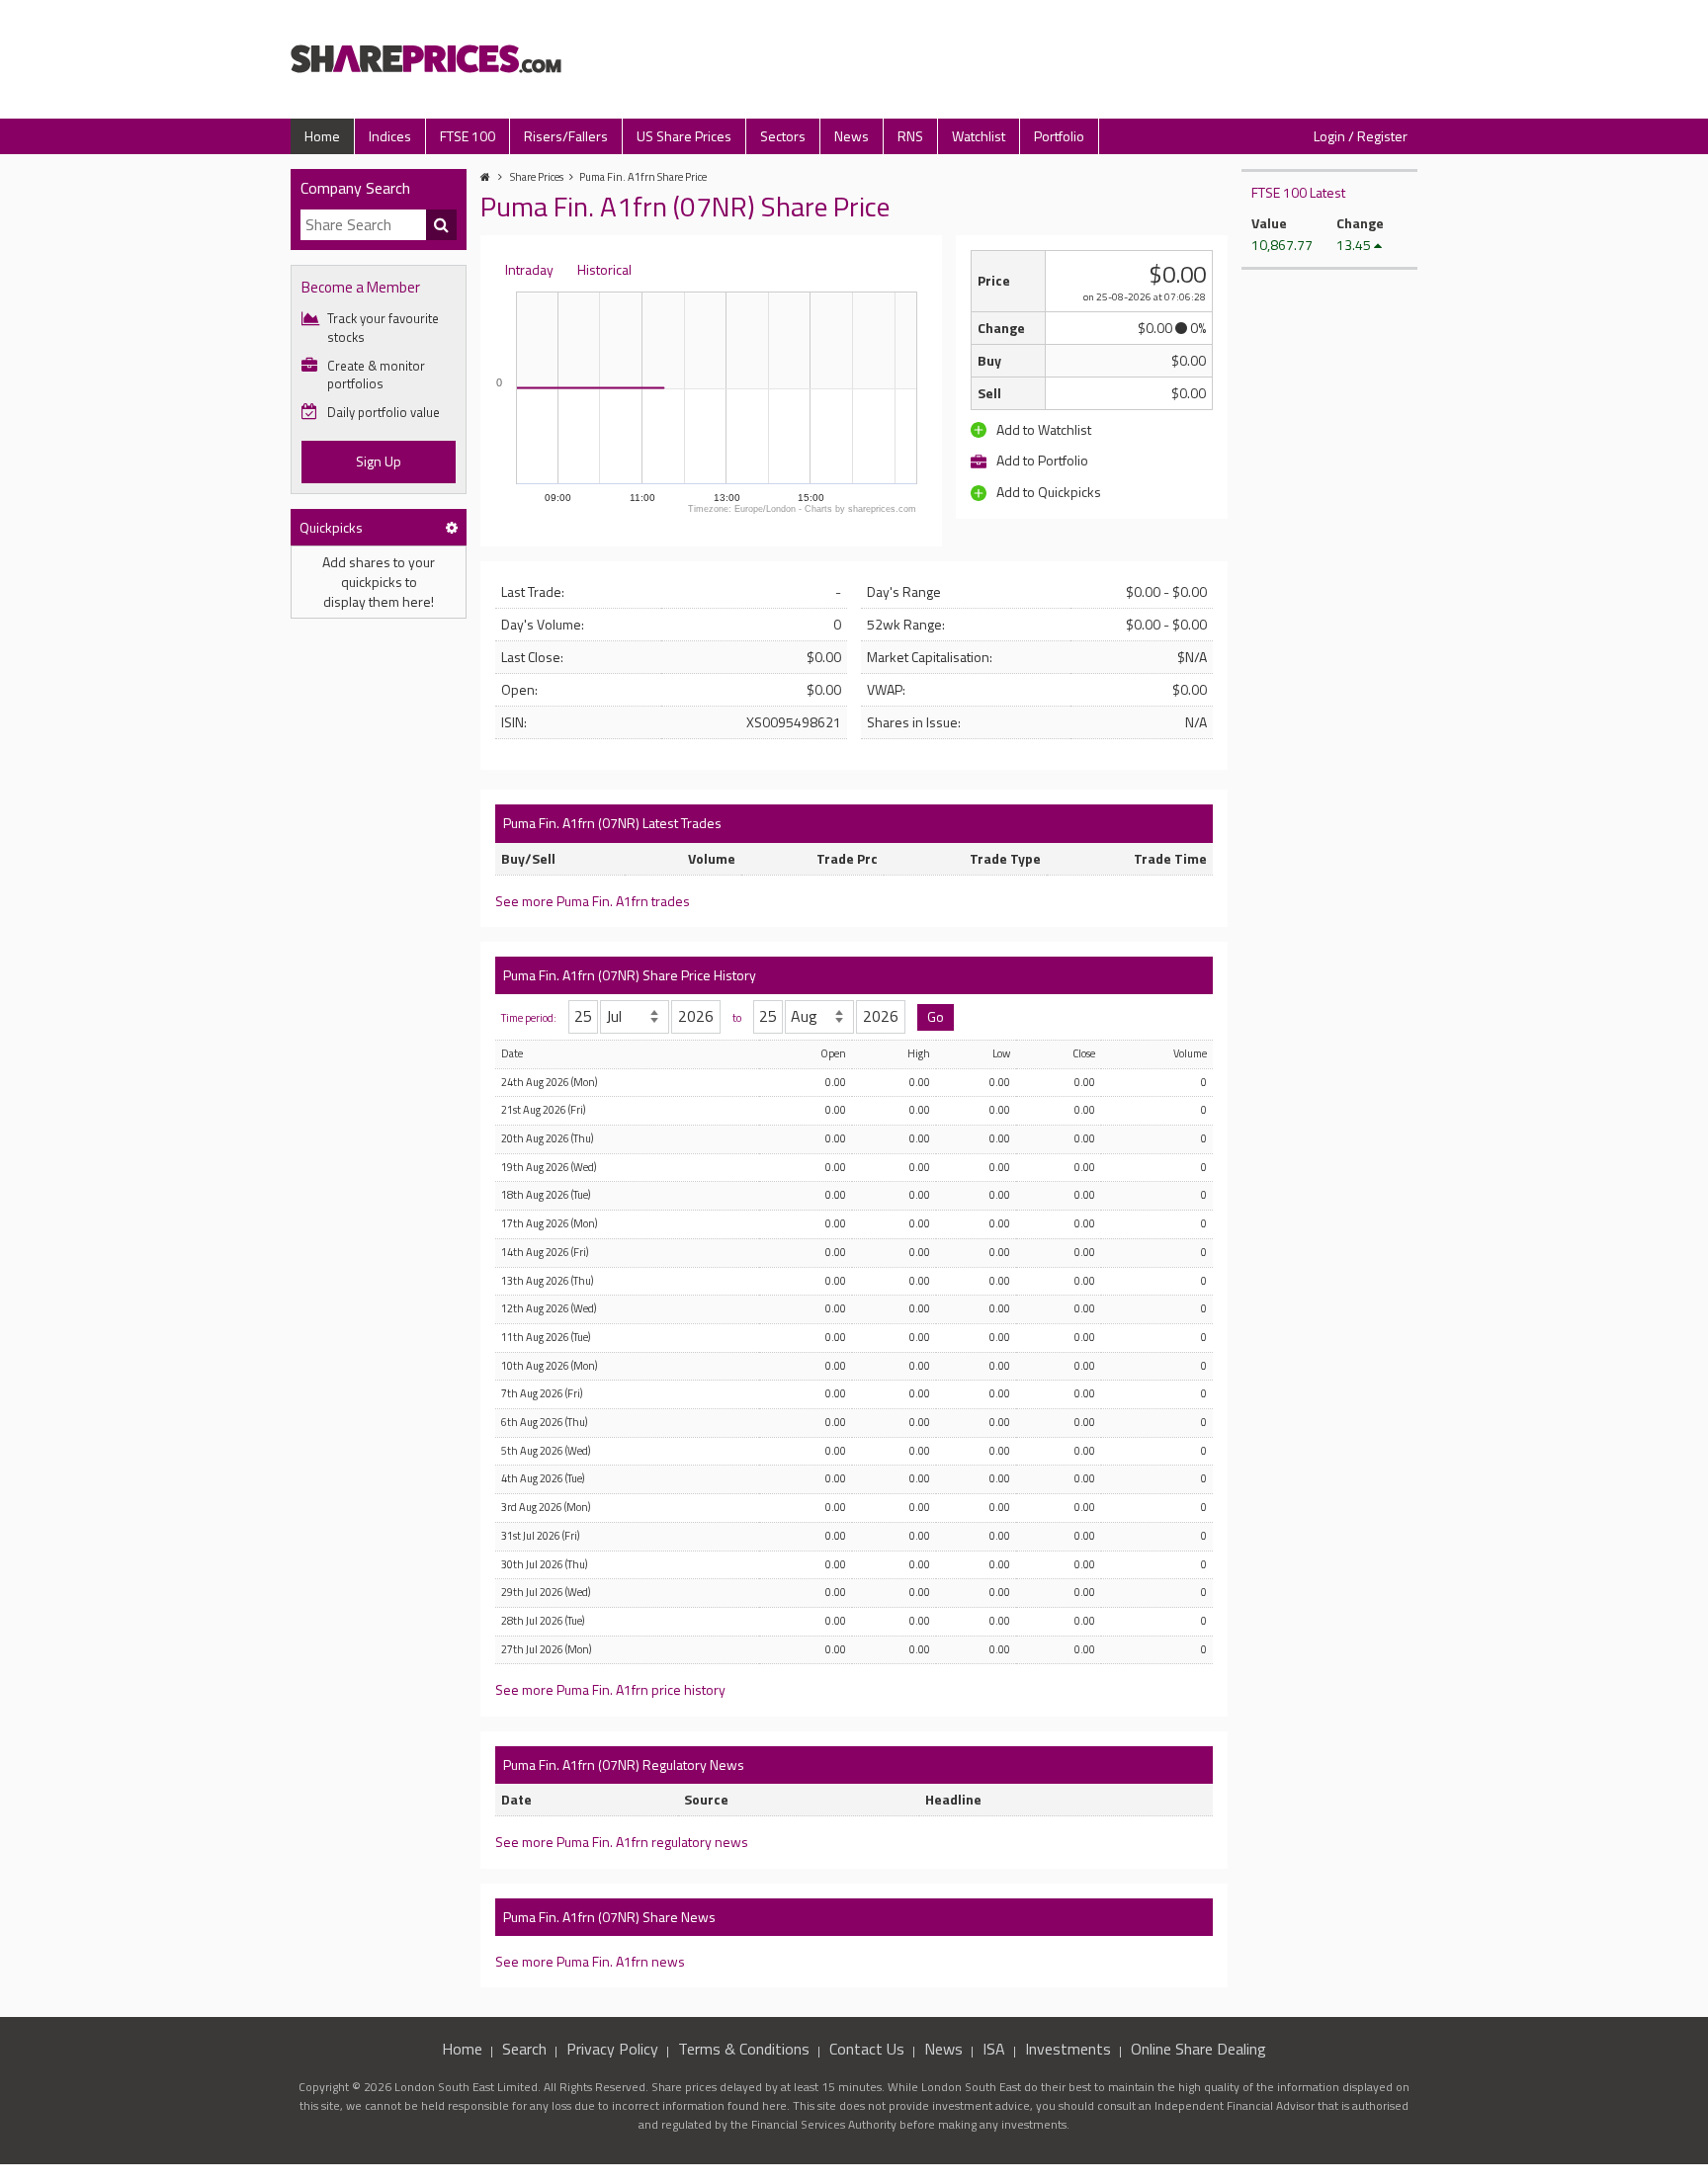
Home (322, 136)
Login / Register (1361, 136)
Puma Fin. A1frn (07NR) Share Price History (630, 975)
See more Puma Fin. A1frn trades (593, 901)
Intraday (529, 269)
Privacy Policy (612, 2049)
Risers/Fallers (566, 136)
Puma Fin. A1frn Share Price (643, 177)
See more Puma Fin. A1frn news (590, 1961)
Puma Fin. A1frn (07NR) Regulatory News (624, 1764)
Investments (1068, 2049)
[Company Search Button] (442, 225)
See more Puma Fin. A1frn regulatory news (622, 1842)
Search (524, 2049)
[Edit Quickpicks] (452, 527)
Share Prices (537, 177)
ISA (994, 2049)
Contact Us (867, 2049)
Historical (604, 269)
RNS (910, 136)
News (852, 136)
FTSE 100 (468, 136)
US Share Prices (684, 136)
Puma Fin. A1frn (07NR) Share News (609, 1917)
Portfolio (1059, 136)
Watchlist (979, 136)
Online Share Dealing (1198, 2049)
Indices (390, 136)
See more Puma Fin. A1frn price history (610, 1689)
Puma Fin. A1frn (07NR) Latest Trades (612, 823)
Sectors (783, 136)
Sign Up (379, 461)
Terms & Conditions (744, 2049)
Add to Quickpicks (1047, 492)
